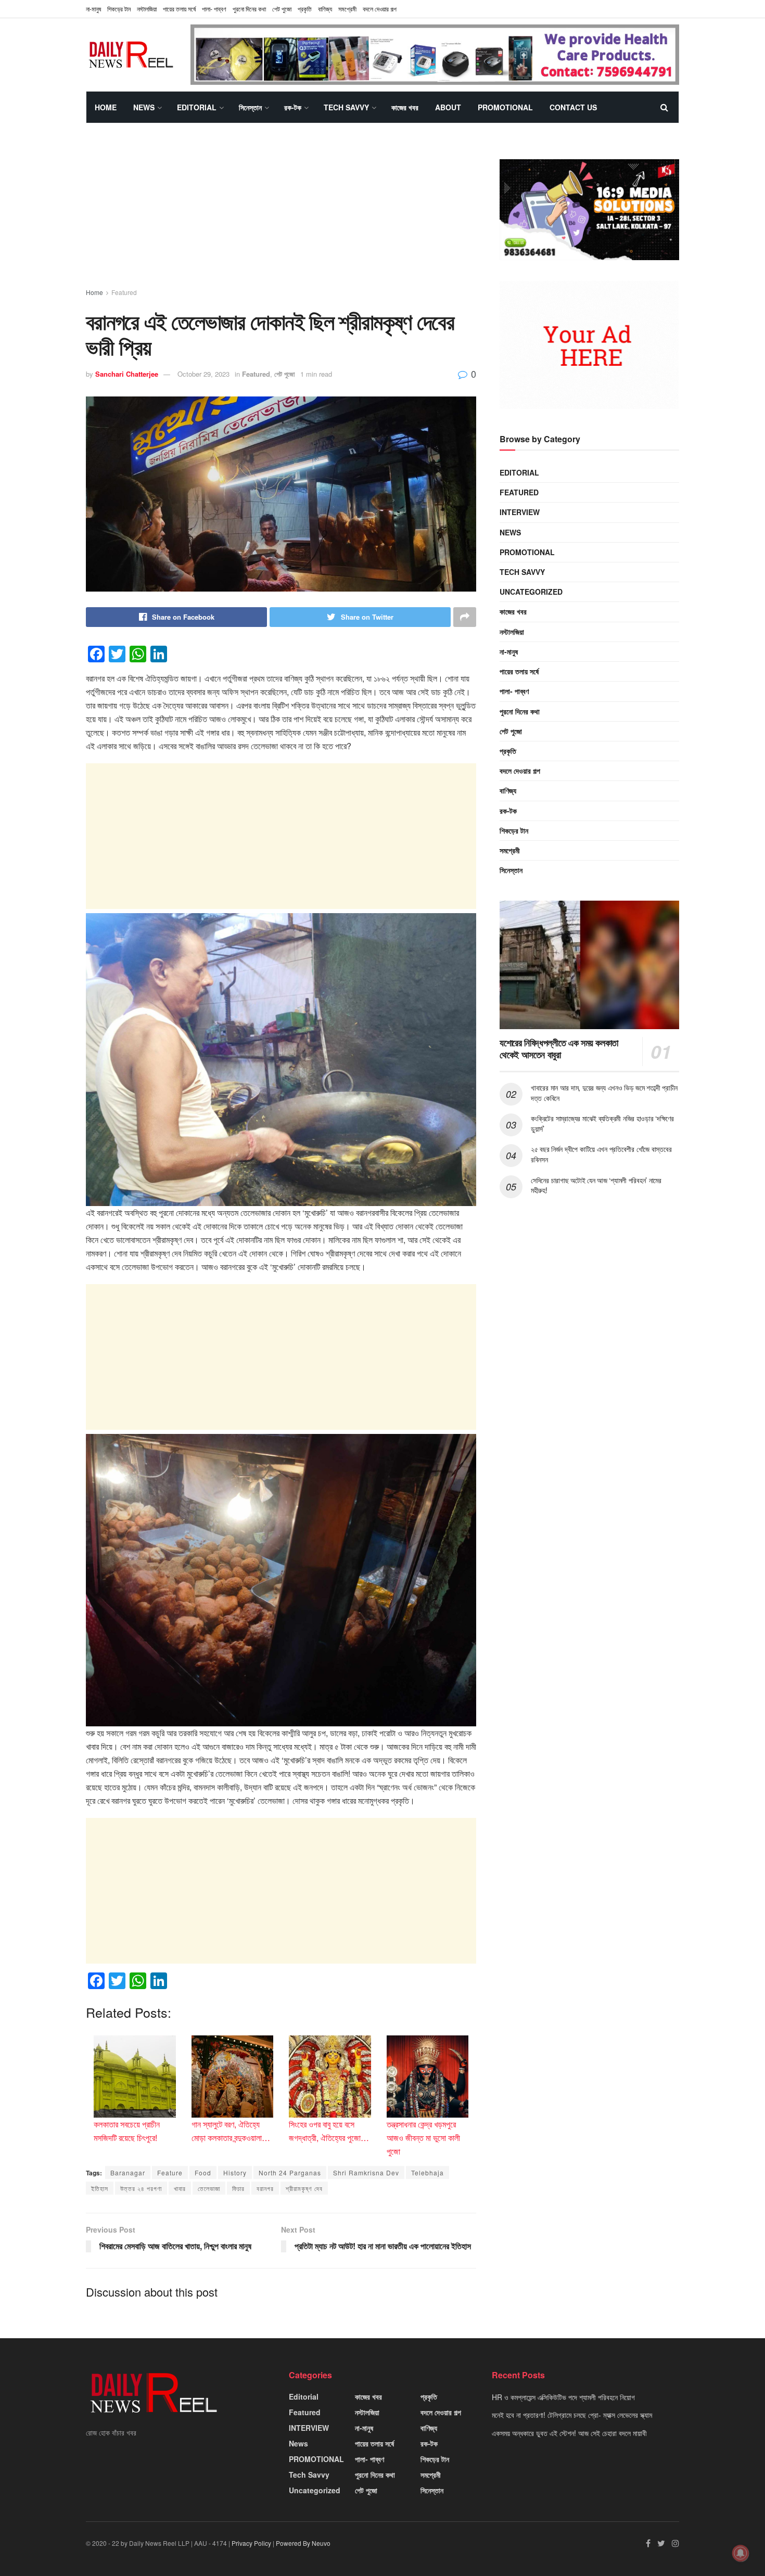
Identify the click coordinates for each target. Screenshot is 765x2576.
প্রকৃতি (305, 9)
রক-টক (293, 107)
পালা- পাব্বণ (214, 9)
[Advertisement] (281, 215)
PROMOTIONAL (505, 107)
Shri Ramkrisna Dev (366, 2173)
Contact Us (573, 107)
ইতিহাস (100, 2188)
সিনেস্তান (250, 107)
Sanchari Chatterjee (127, 374)
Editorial (197, 107)
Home (106, 107)
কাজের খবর (405, 107)
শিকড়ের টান (119, 9)
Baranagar (128, 2173)
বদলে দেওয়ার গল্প (380, 9)
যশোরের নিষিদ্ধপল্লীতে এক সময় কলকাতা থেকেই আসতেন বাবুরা (559, 1049)
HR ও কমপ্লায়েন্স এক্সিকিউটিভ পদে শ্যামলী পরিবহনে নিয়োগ (563, 2397)
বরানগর (265, 2188)
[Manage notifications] (741, 2553)
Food (203, 2173)
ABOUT (448, 107)
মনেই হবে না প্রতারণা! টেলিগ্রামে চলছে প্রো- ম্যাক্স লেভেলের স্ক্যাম (572, 2415)
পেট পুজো (282, 9)
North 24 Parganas (290, 2173)
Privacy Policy (251, 2543)
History (235, 2173)
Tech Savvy (346, 107)
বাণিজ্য (325, 9)
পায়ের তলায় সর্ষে (519, 671)
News (144, 107)
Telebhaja (428, 2173)
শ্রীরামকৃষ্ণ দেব (304, 2188)
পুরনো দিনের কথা (249, 9)
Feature (170, 2173)
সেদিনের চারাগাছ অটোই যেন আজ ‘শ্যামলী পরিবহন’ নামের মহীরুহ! (596, 1185)
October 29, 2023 (203, 374)
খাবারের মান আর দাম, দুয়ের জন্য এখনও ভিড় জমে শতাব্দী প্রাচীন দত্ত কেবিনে (604, 1093)
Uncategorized (531, 592)
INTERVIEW (520, 512)
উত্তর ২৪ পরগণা (141, 2188)
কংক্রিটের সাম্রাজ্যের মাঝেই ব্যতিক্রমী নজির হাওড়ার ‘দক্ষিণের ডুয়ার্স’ (602, 1123)
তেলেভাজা (209, 2188)
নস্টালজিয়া (147, 9)
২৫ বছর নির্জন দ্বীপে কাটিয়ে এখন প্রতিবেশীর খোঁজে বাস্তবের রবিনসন (601, 1154)
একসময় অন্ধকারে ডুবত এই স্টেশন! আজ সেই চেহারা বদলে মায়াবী (569, 2433)
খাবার (180, 2188)
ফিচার (238, 2188)
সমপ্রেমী (347, 9)
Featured (124, 292)
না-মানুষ (93, 9)
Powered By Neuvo (303, 2543)
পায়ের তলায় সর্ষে (179, 9)
